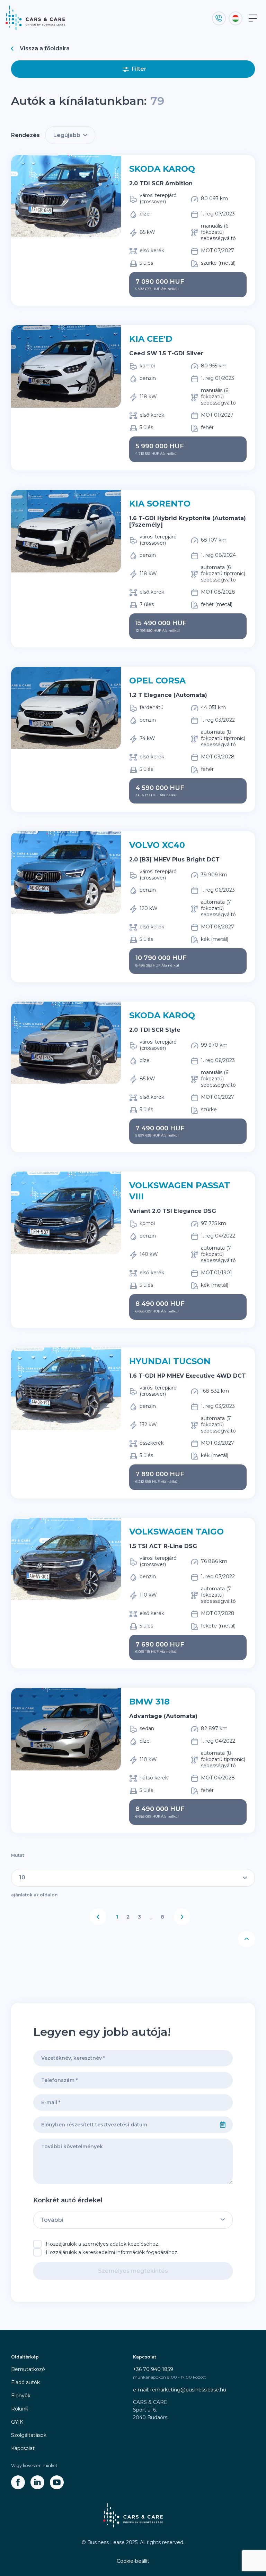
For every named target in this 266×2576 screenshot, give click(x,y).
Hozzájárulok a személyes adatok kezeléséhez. (103, 2244)
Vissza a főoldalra (45, 48)
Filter (139, 69)
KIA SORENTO (160, 504)
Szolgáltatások (29, 2435)
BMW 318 (149, 1702)
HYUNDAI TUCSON (170, 1361)
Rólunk (20, 2409)
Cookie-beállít (133, 2561)
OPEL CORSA (157, 681)
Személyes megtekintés (133, 2271)
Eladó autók (25, 2382)
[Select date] (223, 2125)
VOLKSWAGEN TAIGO (176, 1532)
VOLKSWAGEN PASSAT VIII (180, 1191)
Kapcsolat (23, 2448)
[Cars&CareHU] (18, 2482)
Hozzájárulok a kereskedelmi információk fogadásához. (112, 2252)
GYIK (17, 2422)
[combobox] (123, 2125)
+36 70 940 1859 (153, 2369)
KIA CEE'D (151, 339)
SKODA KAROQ (162, 169)
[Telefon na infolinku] (219, 18)
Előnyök (21, 2396)
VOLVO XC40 (157, 845)
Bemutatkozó (28, 2369)
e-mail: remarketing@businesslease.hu (180, 2390)
